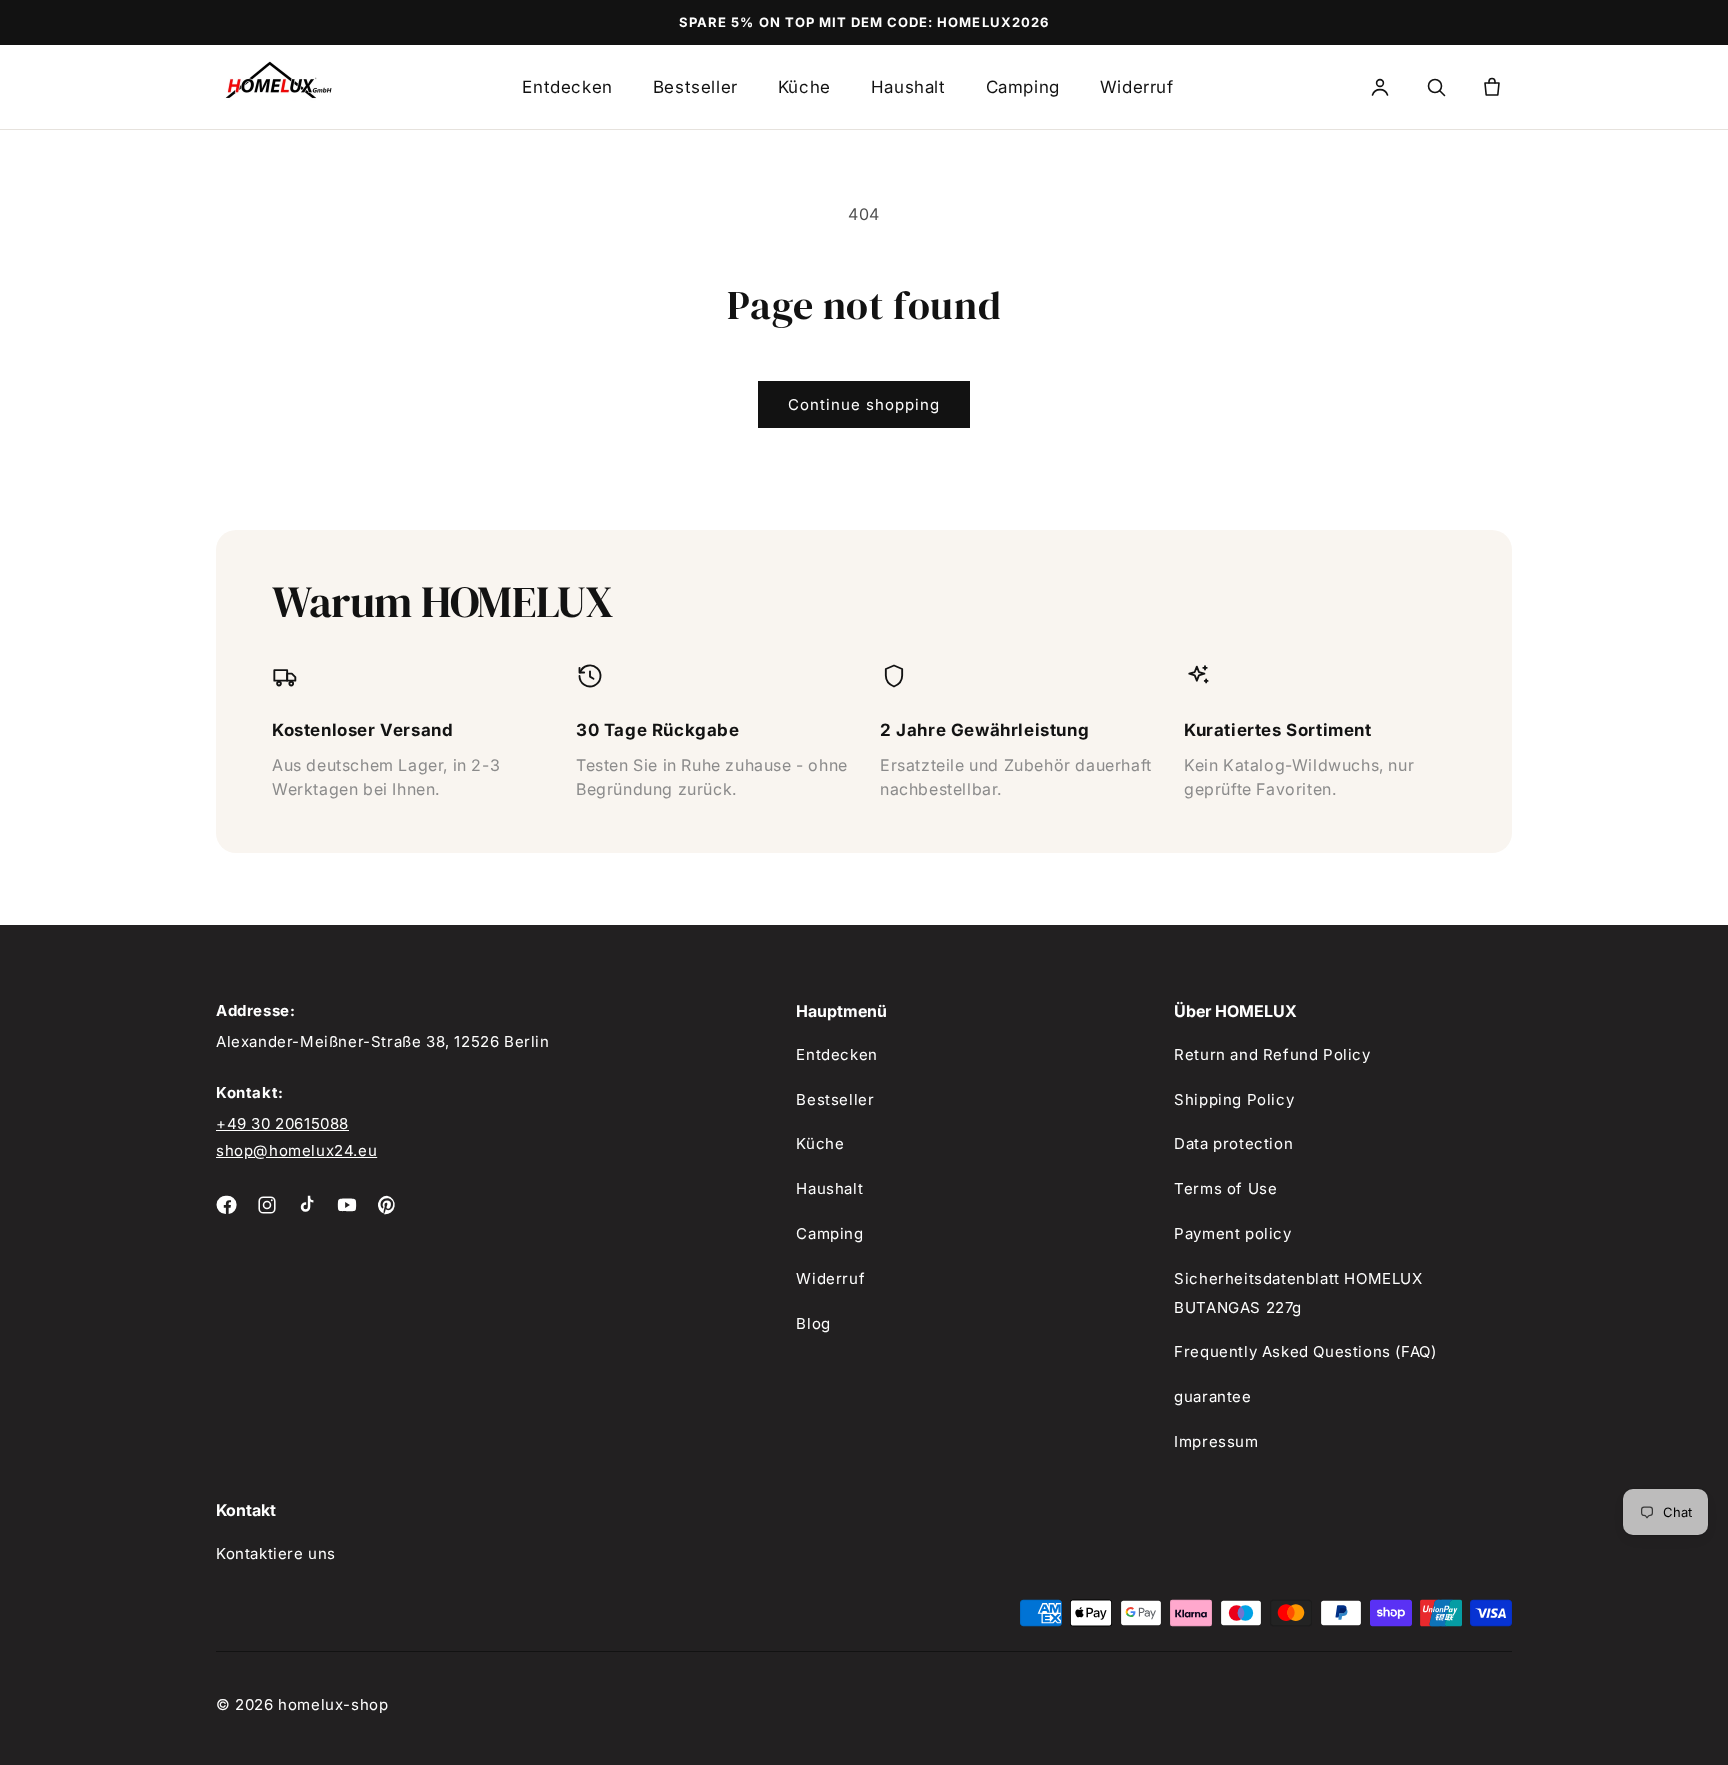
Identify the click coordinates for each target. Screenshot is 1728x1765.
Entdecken (567, 87)
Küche (804, 87)
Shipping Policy (1234, 1099)
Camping (1023, 87)
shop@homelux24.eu (296, 1150)
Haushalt (908, 87)
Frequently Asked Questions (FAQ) (1305, 1351)
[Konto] (1380, 87)
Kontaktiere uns (276, 1553)
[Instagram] (267, 1205)
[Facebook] (227, 1205)
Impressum (1216, 1441)
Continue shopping (864, 404)
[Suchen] (1436, 87)
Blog (813, 1323)
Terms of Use (1225, 1188)
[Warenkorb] (1492, 87)
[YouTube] (347, 1205)
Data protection (1233, 1143)
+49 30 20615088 (282, 1123)
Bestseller (695, 87)
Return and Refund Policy (1272, 1054)
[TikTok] (307, 1205)
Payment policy (1232, 1233)
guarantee (1212, 1396)
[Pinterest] (387, 1205)
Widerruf (1137, 87)
